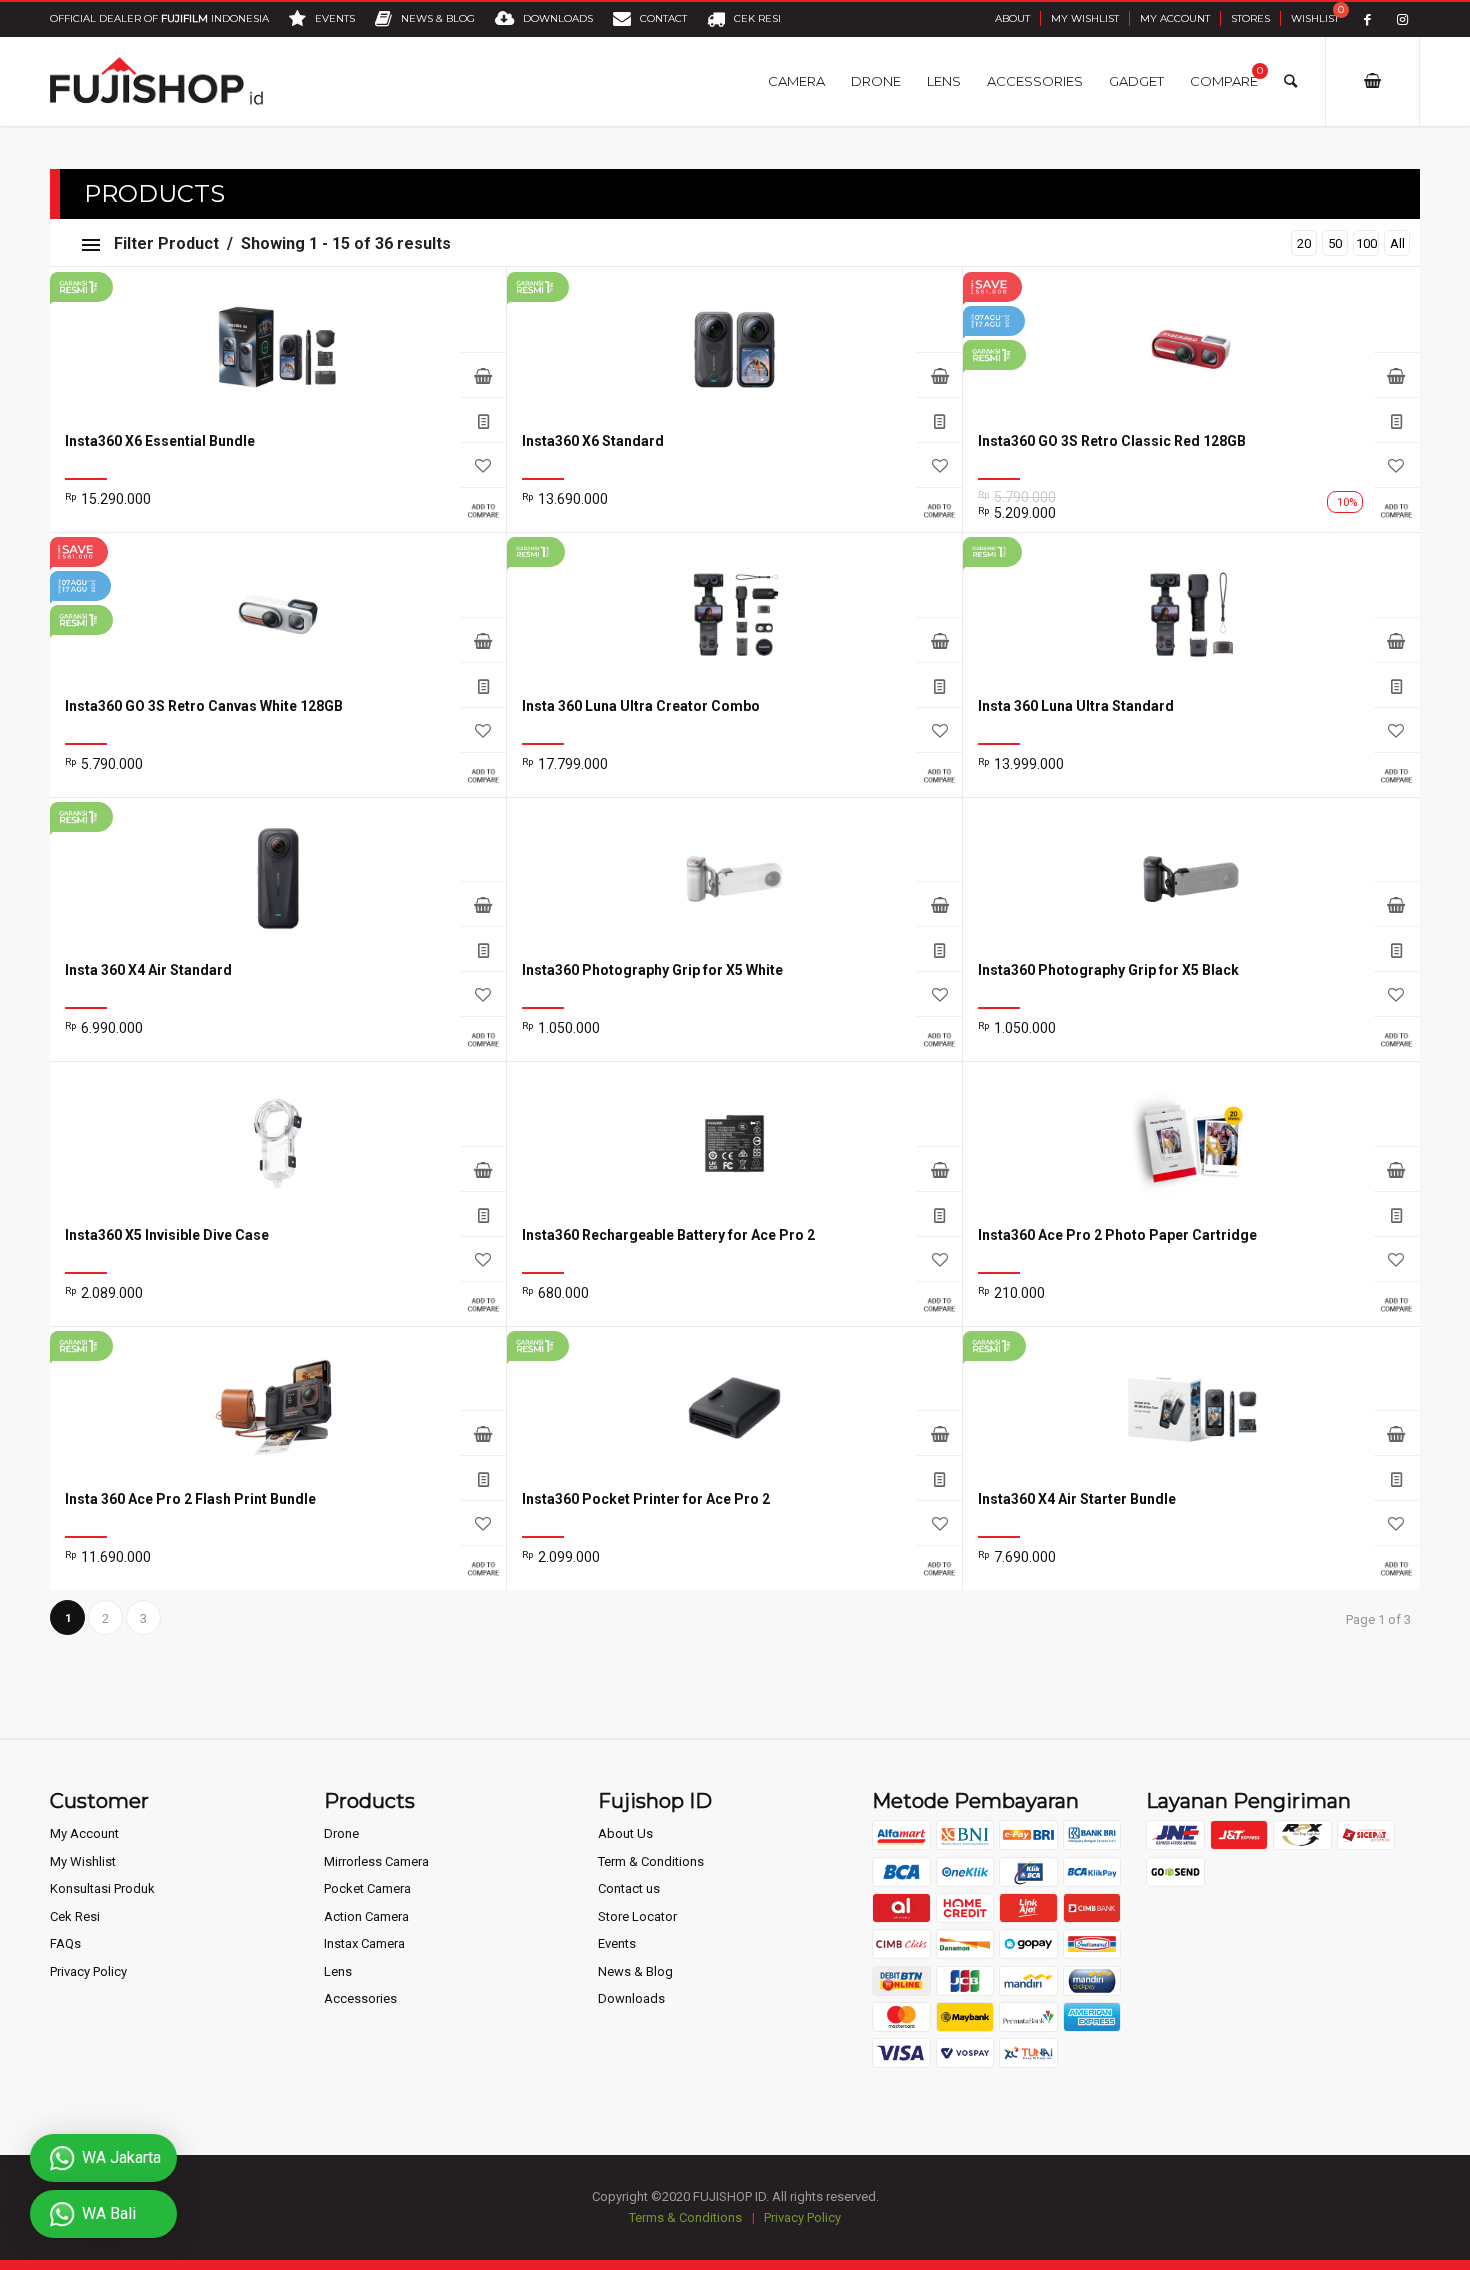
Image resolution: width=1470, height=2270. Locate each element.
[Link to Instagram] (1402, 19)
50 (1335, 243)
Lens (338, 1971)
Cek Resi (75, 1916)
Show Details (483, 419)
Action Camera (366, 1916)
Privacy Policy (88, 1971)
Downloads (631, 1998)
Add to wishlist (483, 464)
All (1397, 243)
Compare (483, 509)
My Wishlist (1085, 18)
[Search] (1290, 81)
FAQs (65, 1943)
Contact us (629, 1888)
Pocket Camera (367, 1888)
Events (617, 1943)
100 (1366, 243)
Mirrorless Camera (376, 1861)
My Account (1175, 18)
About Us (625, 1833)
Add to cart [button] (483, 639)
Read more (483, 374)
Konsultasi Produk (102, 1888)
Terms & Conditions (685, 2217)
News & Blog (635, 1971)
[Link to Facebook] (1367, 19)
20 (1304, 243)
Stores (1250, 18)
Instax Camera (364, 1943)
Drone (341, 1833)
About (1012, 18)
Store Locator (637, 1916)
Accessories (360, 1998)
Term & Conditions (651, 1861)
